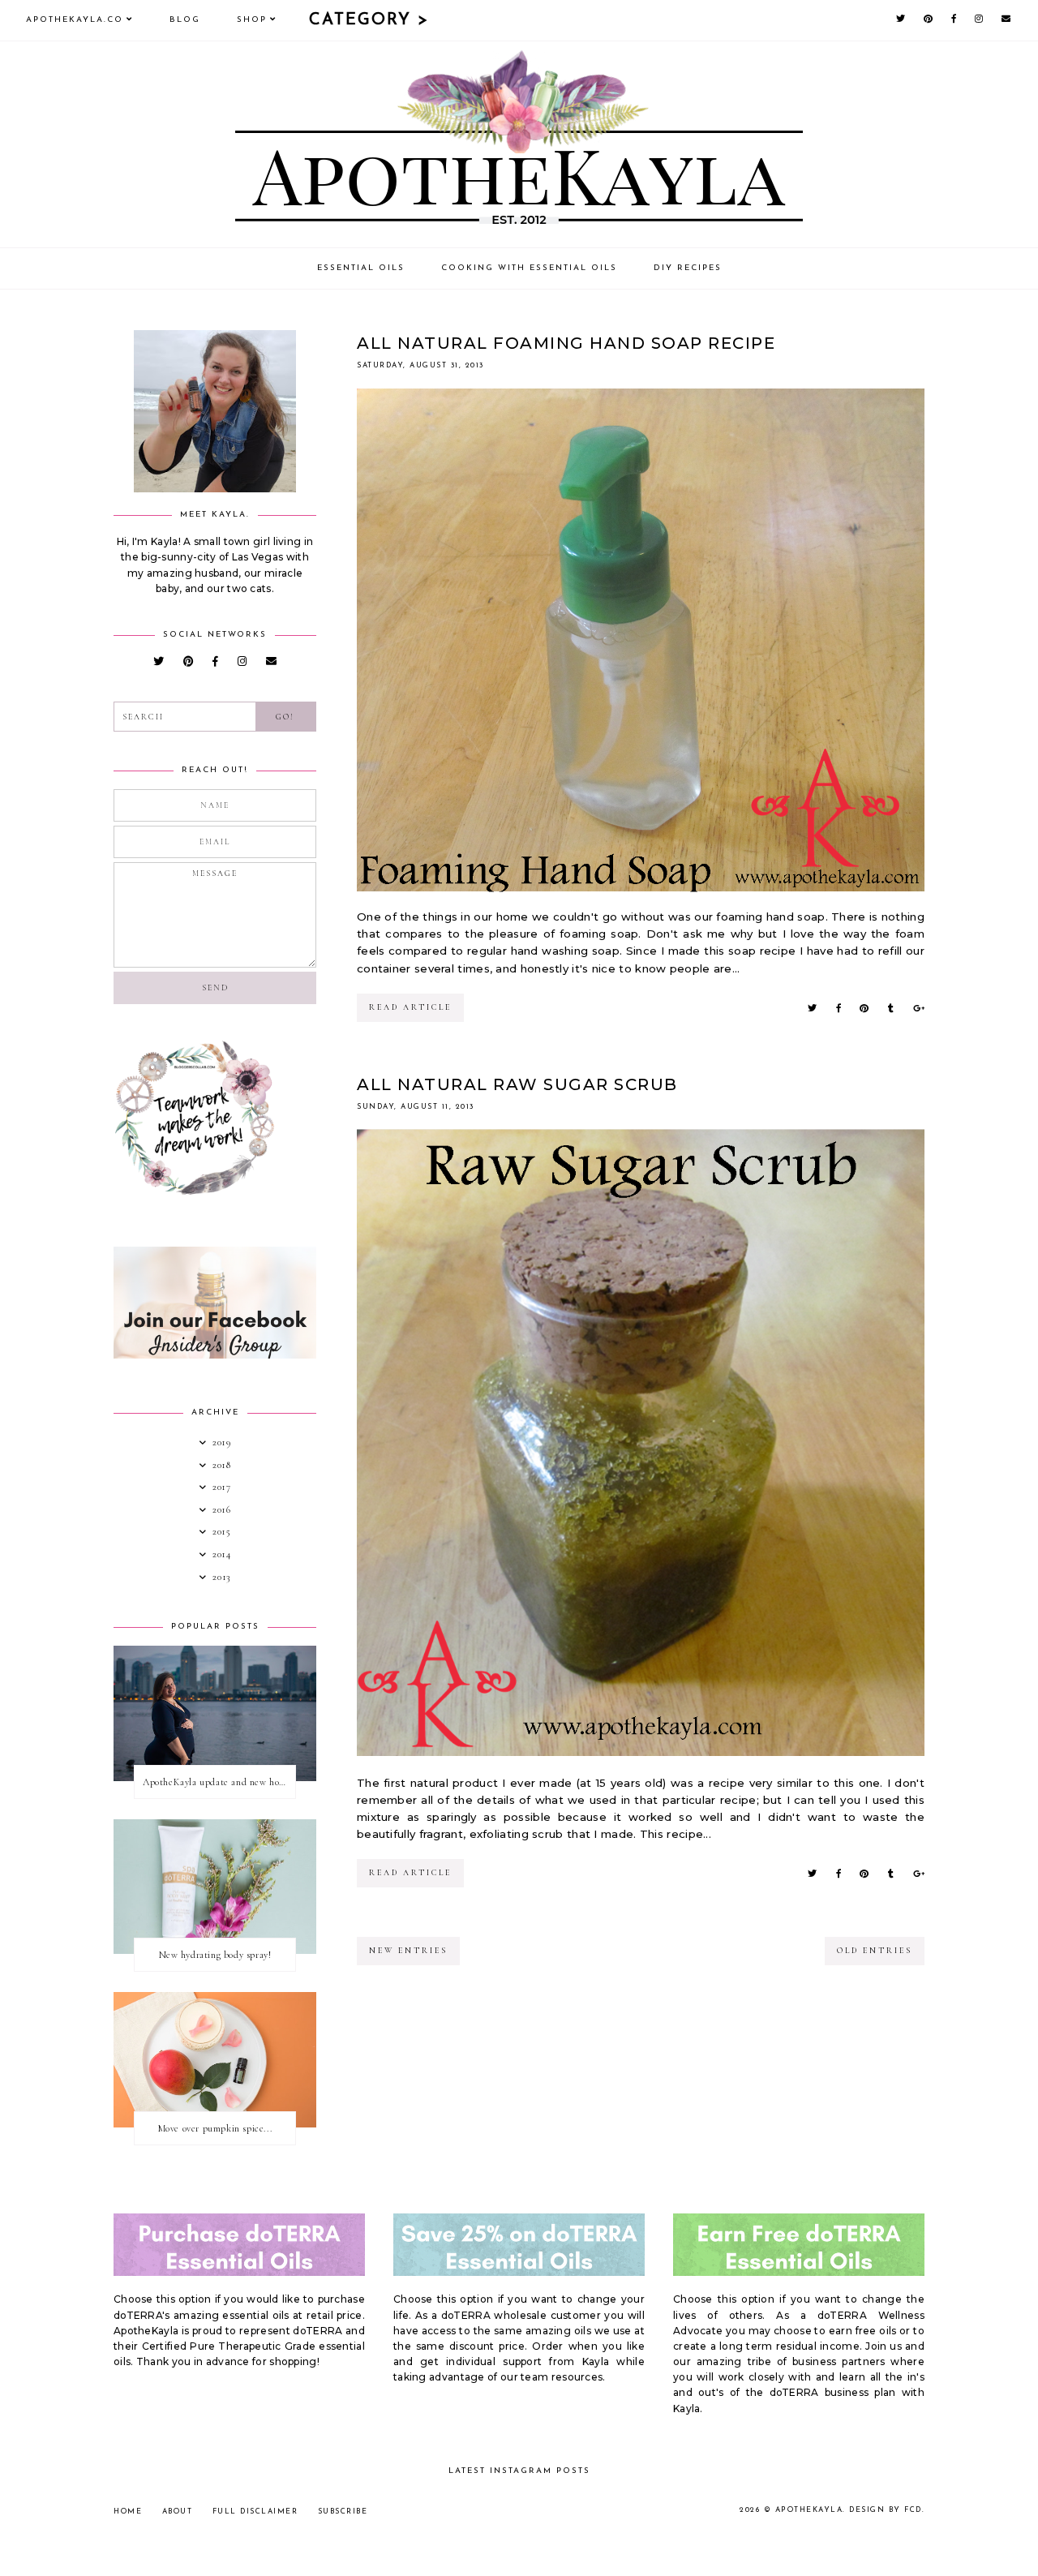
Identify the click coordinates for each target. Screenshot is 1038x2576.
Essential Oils (361, 268)
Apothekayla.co (75, 20)
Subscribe (343, 2512)
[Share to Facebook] (839, 1008)
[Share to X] (812, 1008)
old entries (875, 1951)
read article (410, 1007)
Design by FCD (886, 2510)
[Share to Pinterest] (864, 1008)
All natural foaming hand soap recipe (566, 343)
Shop (252, 20)
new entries (408, 1951)
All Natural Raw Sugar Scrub (517, 1084)
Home (128, 2512)
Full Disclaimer (255, 2512)
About (178, 2512)
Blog (185, 20)
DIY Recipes (688, 268)
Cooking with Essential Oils (529, 268)
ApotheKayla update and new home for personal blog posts (219, 1782)
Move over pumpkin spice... (215, 2128)
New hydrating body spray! (215, 1955)
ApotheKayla (809, 2510)
